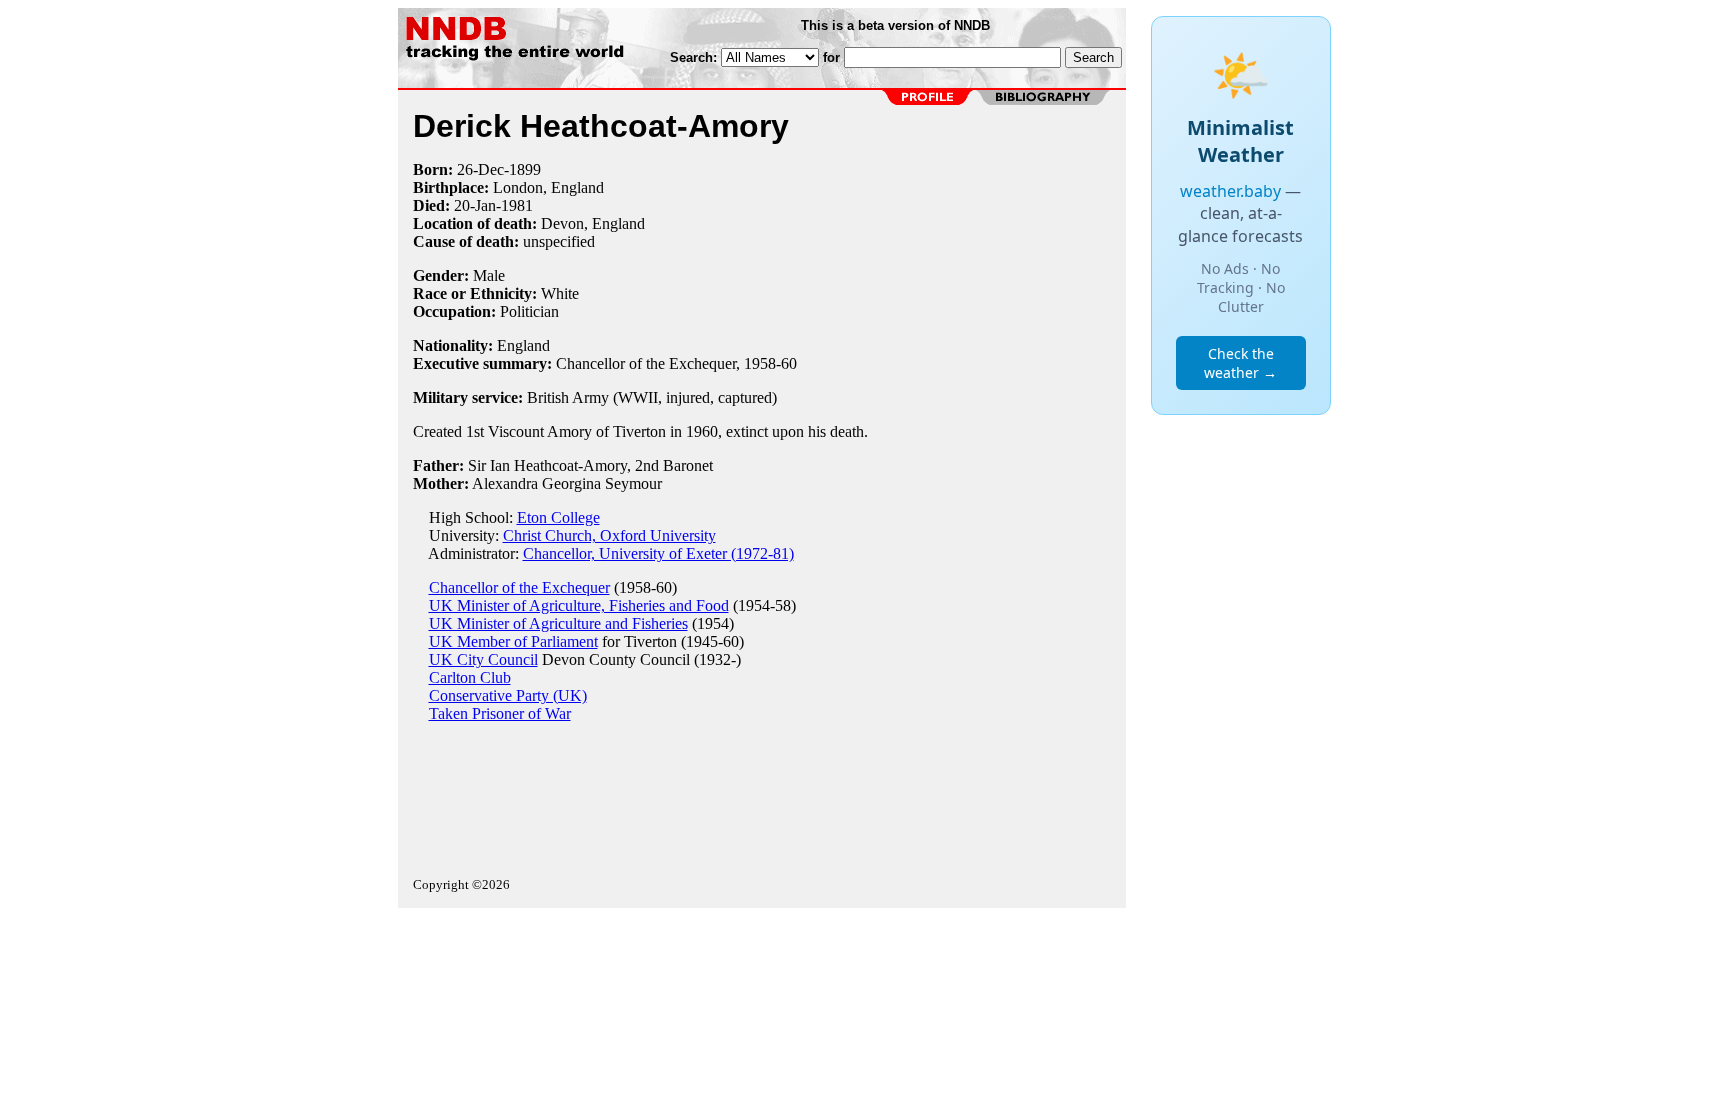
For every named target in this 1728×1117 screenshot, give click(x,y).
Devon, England (593, 223)
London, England (548, 187)
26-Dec (480, 169)
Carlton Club (470, 677)
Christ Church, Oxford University (609, 535)
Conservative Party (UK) (508, 695)
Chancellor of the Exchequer (519, 587)
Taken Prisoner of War (500, 713)
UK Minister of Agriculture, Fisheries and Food (579, 605)
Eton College (558, 517)
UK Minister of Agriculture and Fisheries (558, 623)
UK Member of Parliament (513, 641)
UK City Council (483, 659)
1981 (517, 205)
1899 (525, 169)
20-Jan (475, 205)
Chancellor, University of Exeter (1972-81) (658, 553)
